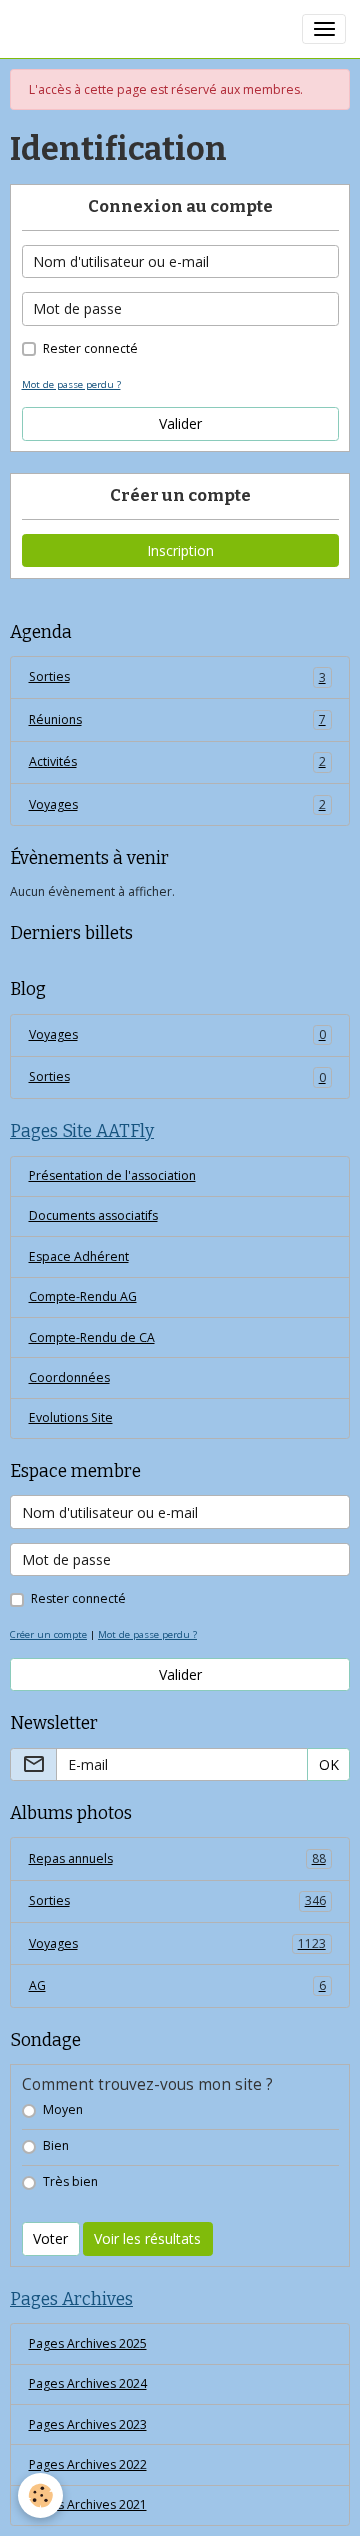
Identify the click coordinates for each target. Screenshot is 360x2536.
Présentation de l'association (112, 1175)
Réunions (177, 719)
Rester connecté (90, 348)
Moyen (63, 2109)
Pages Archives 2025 (88, 2343)
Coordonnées (69, 1377)
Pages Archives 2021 (88, 2504)
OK (329, 1764)
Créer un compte (48, 1634)
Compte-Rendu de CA (92, 1337)
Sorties (177, 676)
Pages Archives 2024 (88, 2383)
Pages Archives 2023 (88, 2424)
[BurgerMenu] (324, 29)
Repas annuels (177, 1858)
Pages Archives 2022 (88, 2464)
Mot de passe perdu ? (71, 384)
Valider (180, 423)
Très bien (70, 2181)
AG (177, 1985)
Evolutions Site (71, 1417)
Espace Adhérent (79, 1256)
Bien (56, 2145)
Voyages (177, 804)
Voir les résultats (147, 2238)
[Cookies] (40, 2495)
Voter (50, 2238)
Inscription (180, 550)
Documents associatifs (93, 1215)
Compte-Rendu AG (83, 1296)
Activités (177, 761)
